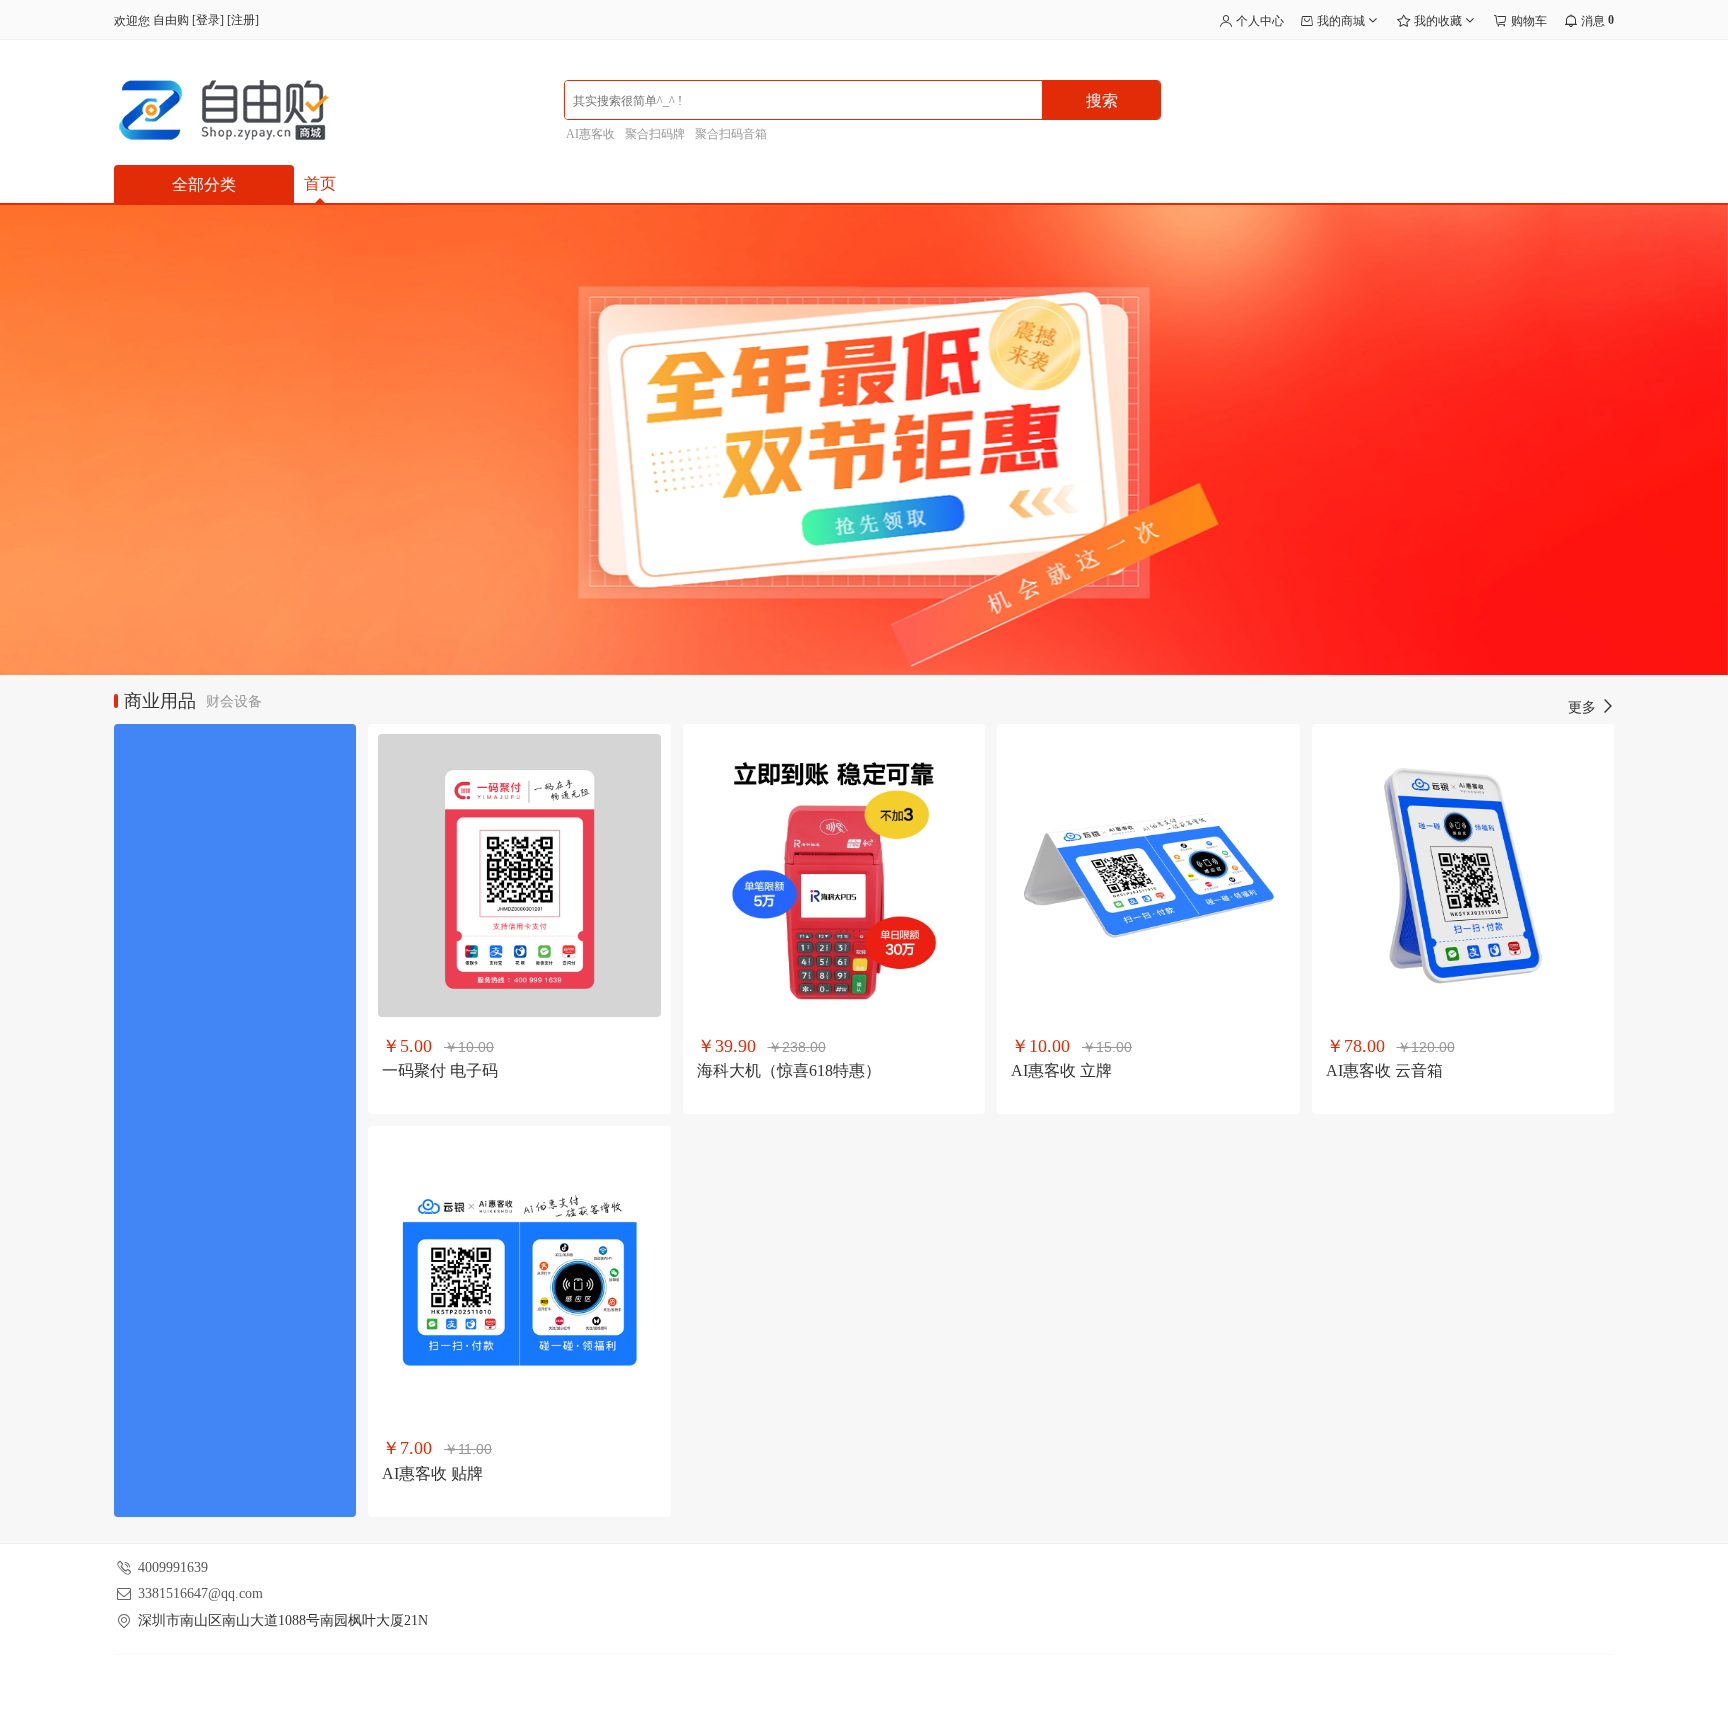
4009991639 (173, 1567)
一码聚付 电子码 (440, 1070)
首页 (320, 183)
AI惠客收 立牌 (1061, 1070)
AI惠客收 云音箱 (1384, 1070)
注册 (243, 20)
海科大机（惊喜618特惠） (789, 1070)
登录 (208, 20)
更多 (1584, 707)
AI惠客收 (590, 134)
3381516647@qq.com (200, 1593)
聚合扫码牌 (655, 134)
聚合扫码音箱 (731, 134)
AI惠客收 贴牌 (432, 1473)
